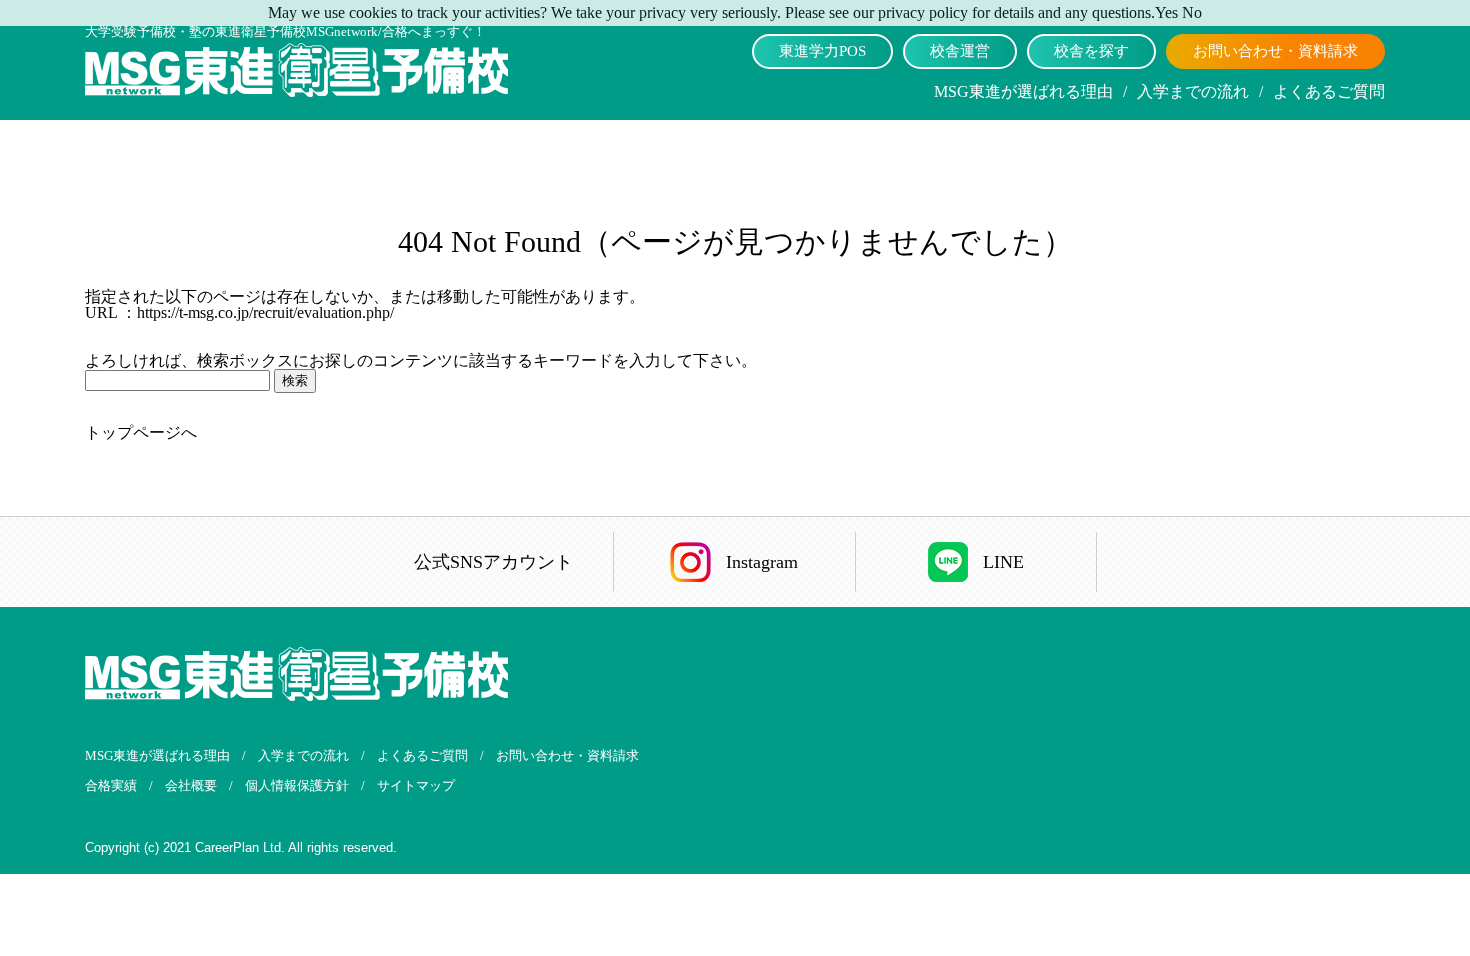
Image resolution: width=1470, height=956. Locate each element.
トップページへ (141, 432)
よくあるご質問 (1329, 91)
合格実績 (111, 785)
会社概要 (191, 785)
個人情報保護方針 (297, 785)
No (1192, 12)
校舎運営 (960, 51)
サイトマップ (416, 785)
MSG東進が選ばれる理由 (1023, 91)
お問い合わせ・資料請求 (1275, 51)
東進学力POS (822, 51)
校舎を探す (1091, 51)
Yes (1166, 12)
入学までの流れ (1193, 91)
